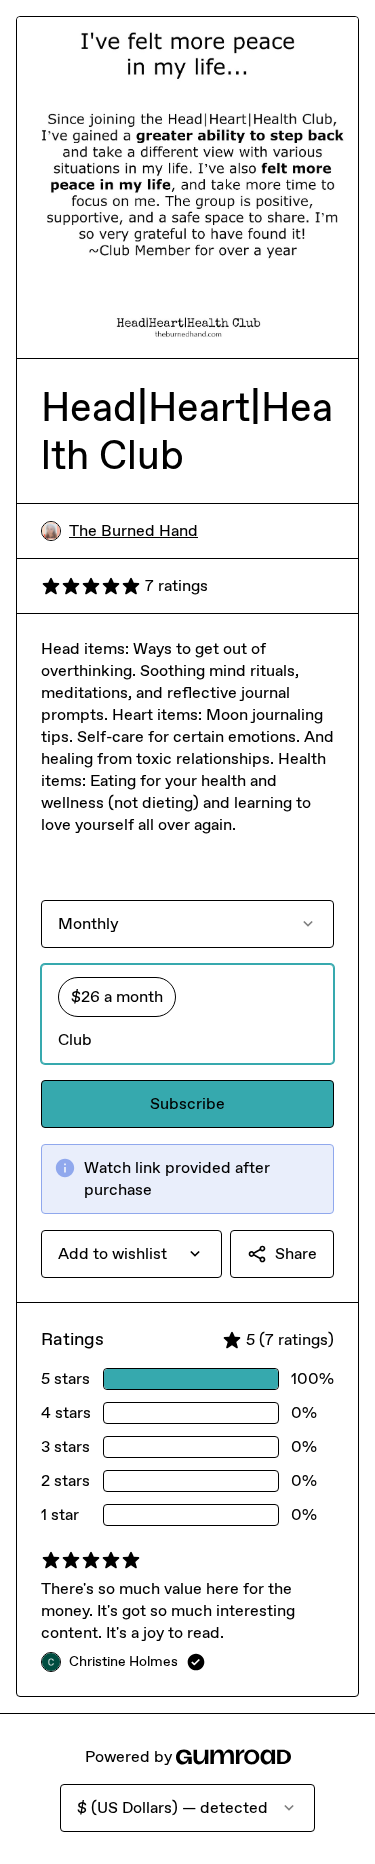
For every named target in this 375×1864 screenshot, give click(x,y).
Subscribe (187, 1103)
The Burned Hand (133, 530)
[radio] (187, 1014)
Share (296, 1253)
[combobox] (131, 1254)
